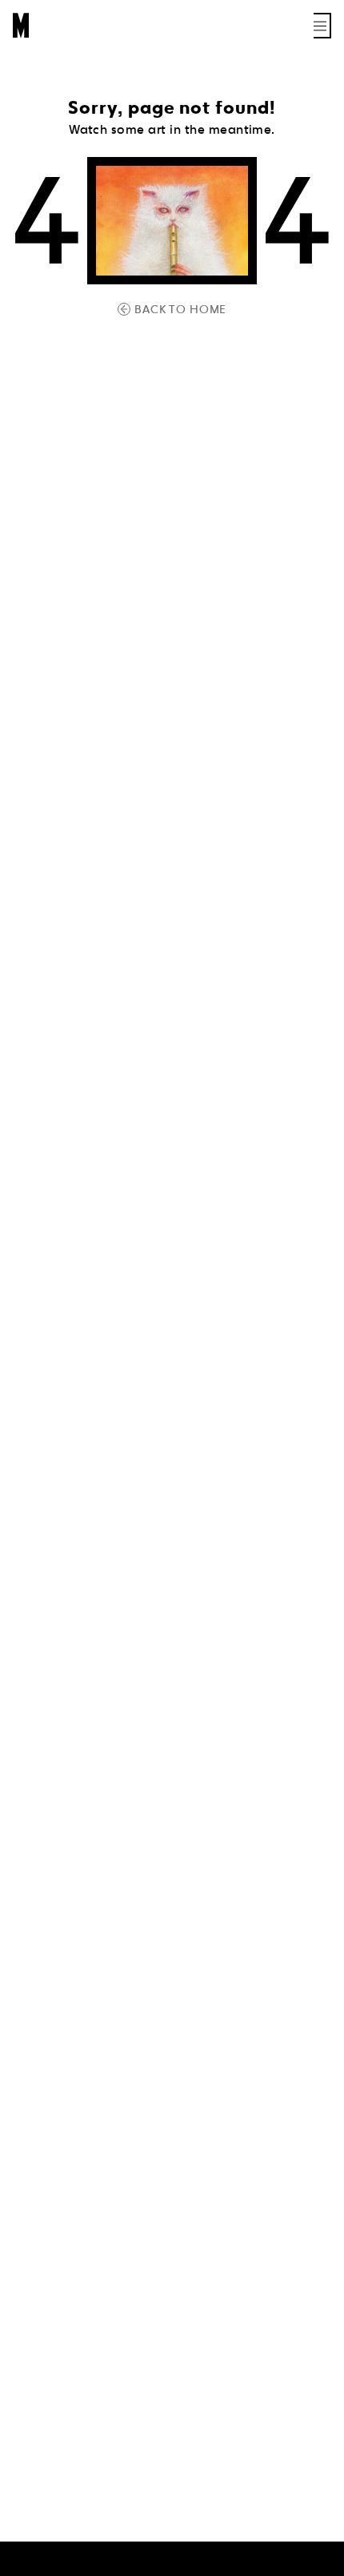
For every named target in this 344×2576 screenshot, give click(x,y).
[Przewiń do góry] (317, 2562)
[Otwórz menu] (322, 26)
